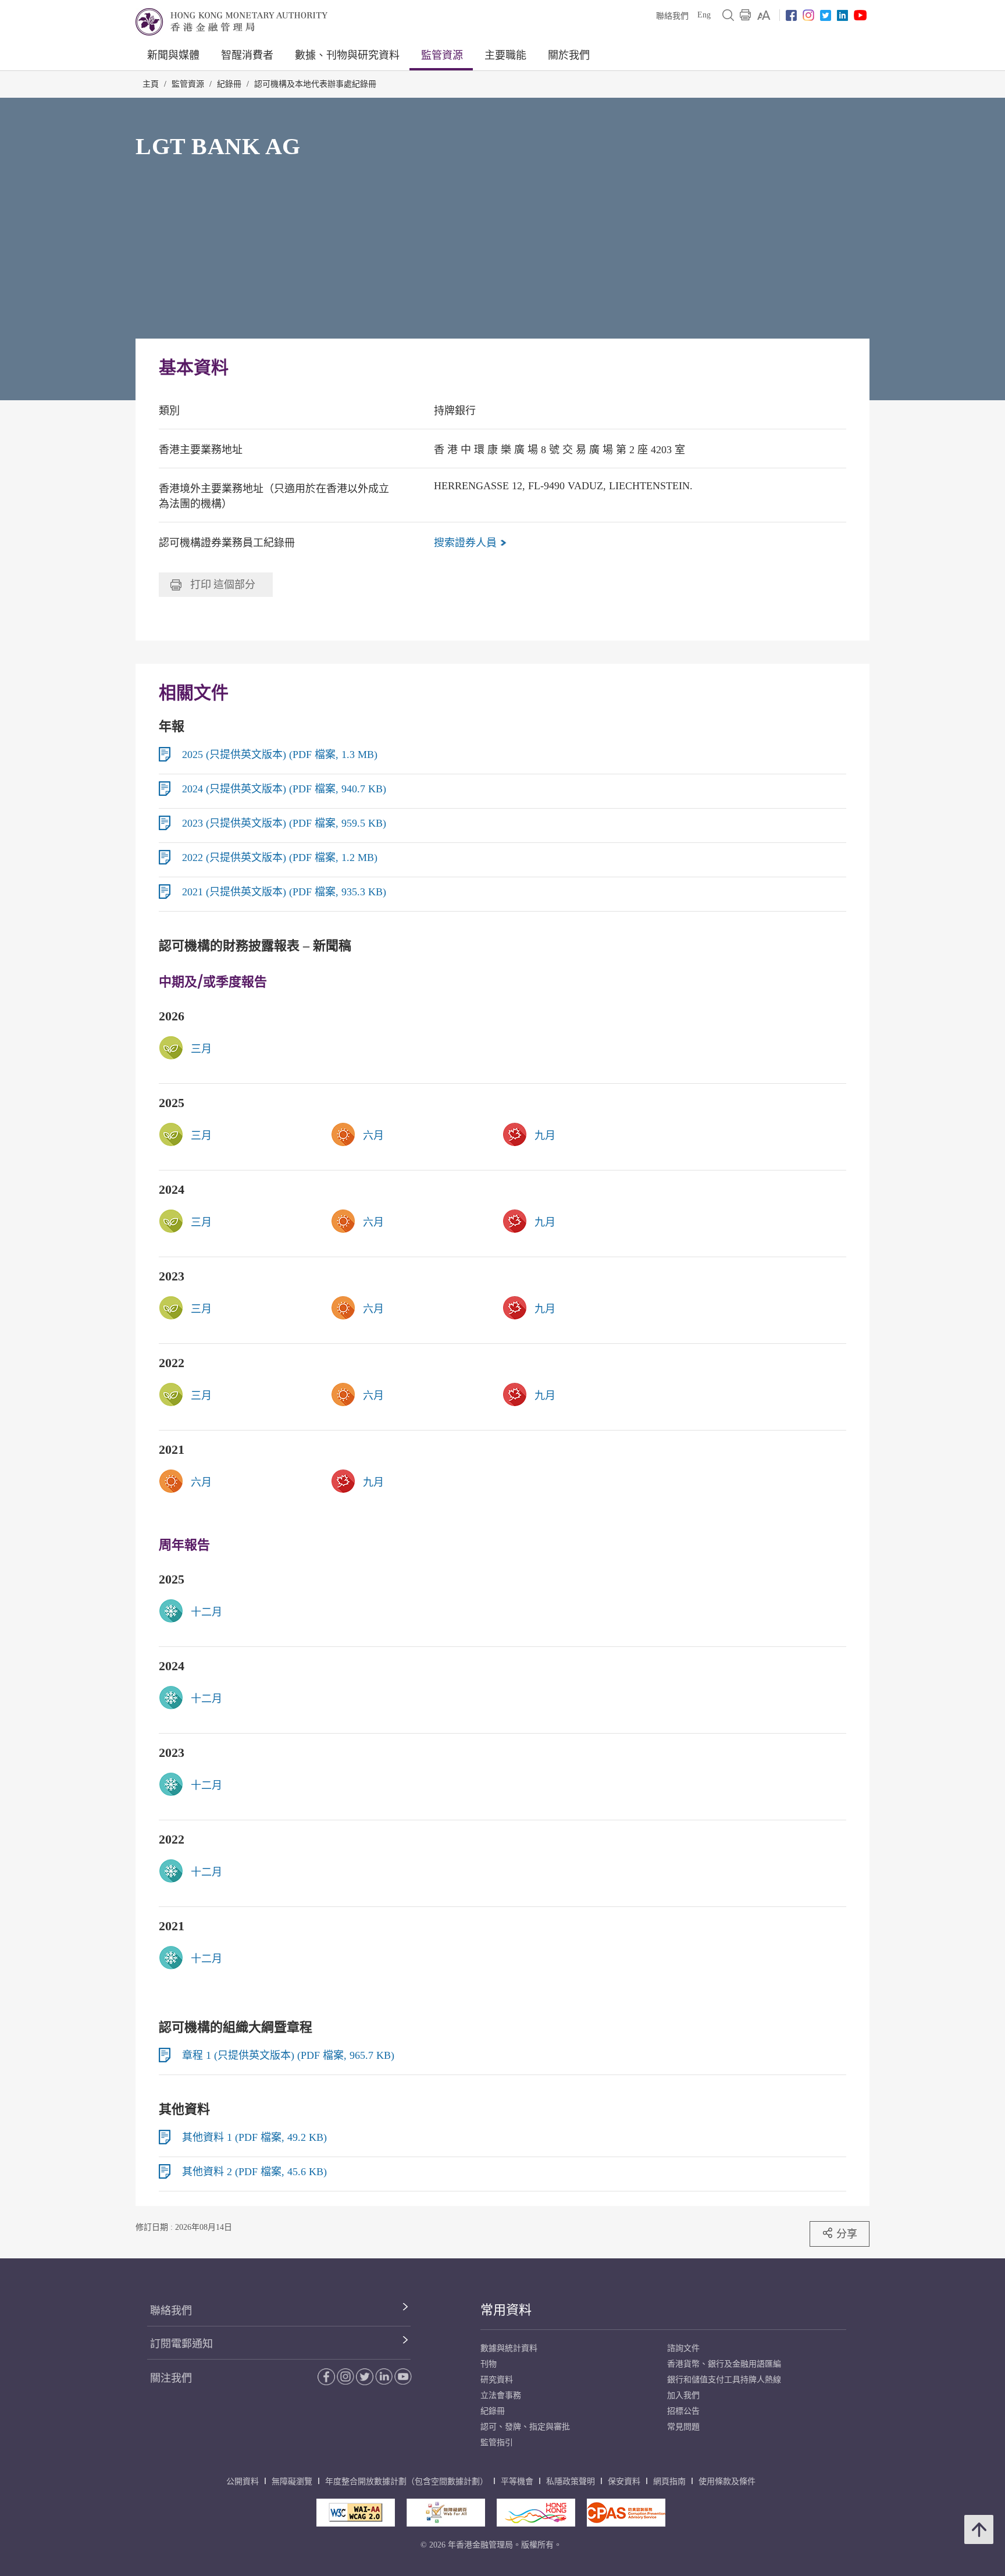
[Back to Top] (979, 2529)
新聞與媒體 (173, 55)
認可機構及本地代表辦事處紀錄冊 (315, 84)
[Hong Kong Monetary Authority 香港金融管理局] (231, 22)
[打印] (746, 15)
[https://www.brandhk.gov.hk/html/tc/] (536, 2513)
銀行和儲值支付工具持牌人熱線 (724, 2380)
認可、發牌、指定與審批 (525, 2427)
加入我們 (683, 2395)
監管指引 (497, 2442)
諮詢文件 (683, 2348)
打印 (223, 584)
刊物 (489, 2364)
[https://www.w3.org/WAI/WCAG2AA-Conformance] (356, 2513)
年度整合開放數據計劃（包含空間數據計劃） (407, 2481)
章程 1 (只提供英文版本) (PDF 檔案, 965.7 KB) (288, 2055)
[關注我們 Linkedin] (842, 15)
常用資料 (506, 2310)
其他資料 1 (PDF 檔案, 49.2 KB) (254, 2137)
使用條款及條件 (727, 2481)
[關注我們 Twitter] (826, 15)
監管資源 (442, 55)
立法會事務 (501, 2395)
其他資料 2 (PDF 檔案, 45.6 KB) (254, 2172)
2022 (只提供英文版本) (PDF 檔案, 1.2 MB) (280, 858)
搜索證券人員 (467, 543)
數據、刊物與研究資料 (347, 55)
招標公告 (683, 2411)
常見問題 (683, 2427)
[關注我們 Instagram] (808, 15)
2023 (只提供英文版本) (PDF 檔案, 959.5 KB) (284, 823)
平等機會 (517, 2481)
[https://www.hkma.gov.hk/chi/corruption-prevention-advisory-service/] (626, 2513)
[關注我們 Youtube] (860, 15)
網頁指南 (669, 2481)
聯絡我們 (672, 16)
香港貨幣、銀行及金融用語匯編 (724, 2364)
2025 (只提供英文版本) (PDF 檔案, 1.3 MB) (280, 755)
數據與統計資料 (509, 2348)
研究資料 (497, 2380)
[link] (764, 15)
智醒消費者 (247, 55)
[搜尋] (728, 15)
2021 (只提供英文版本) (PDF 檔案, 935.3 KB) (284, 892)
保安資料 (624, 2481)
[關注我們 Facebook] (791, 15)
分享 (847, 2234)
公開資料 (243, 2481)
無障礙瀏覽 (292, 2481)
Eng (704, 15)
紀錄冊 (229, 84)
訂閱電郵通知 (181, 2344)
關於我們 (569, 55)
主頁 (151, 84)
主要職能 (505, 55)
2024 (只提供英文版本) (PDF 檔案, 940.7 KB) (284, 789)
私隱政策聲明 (571, 2481)
